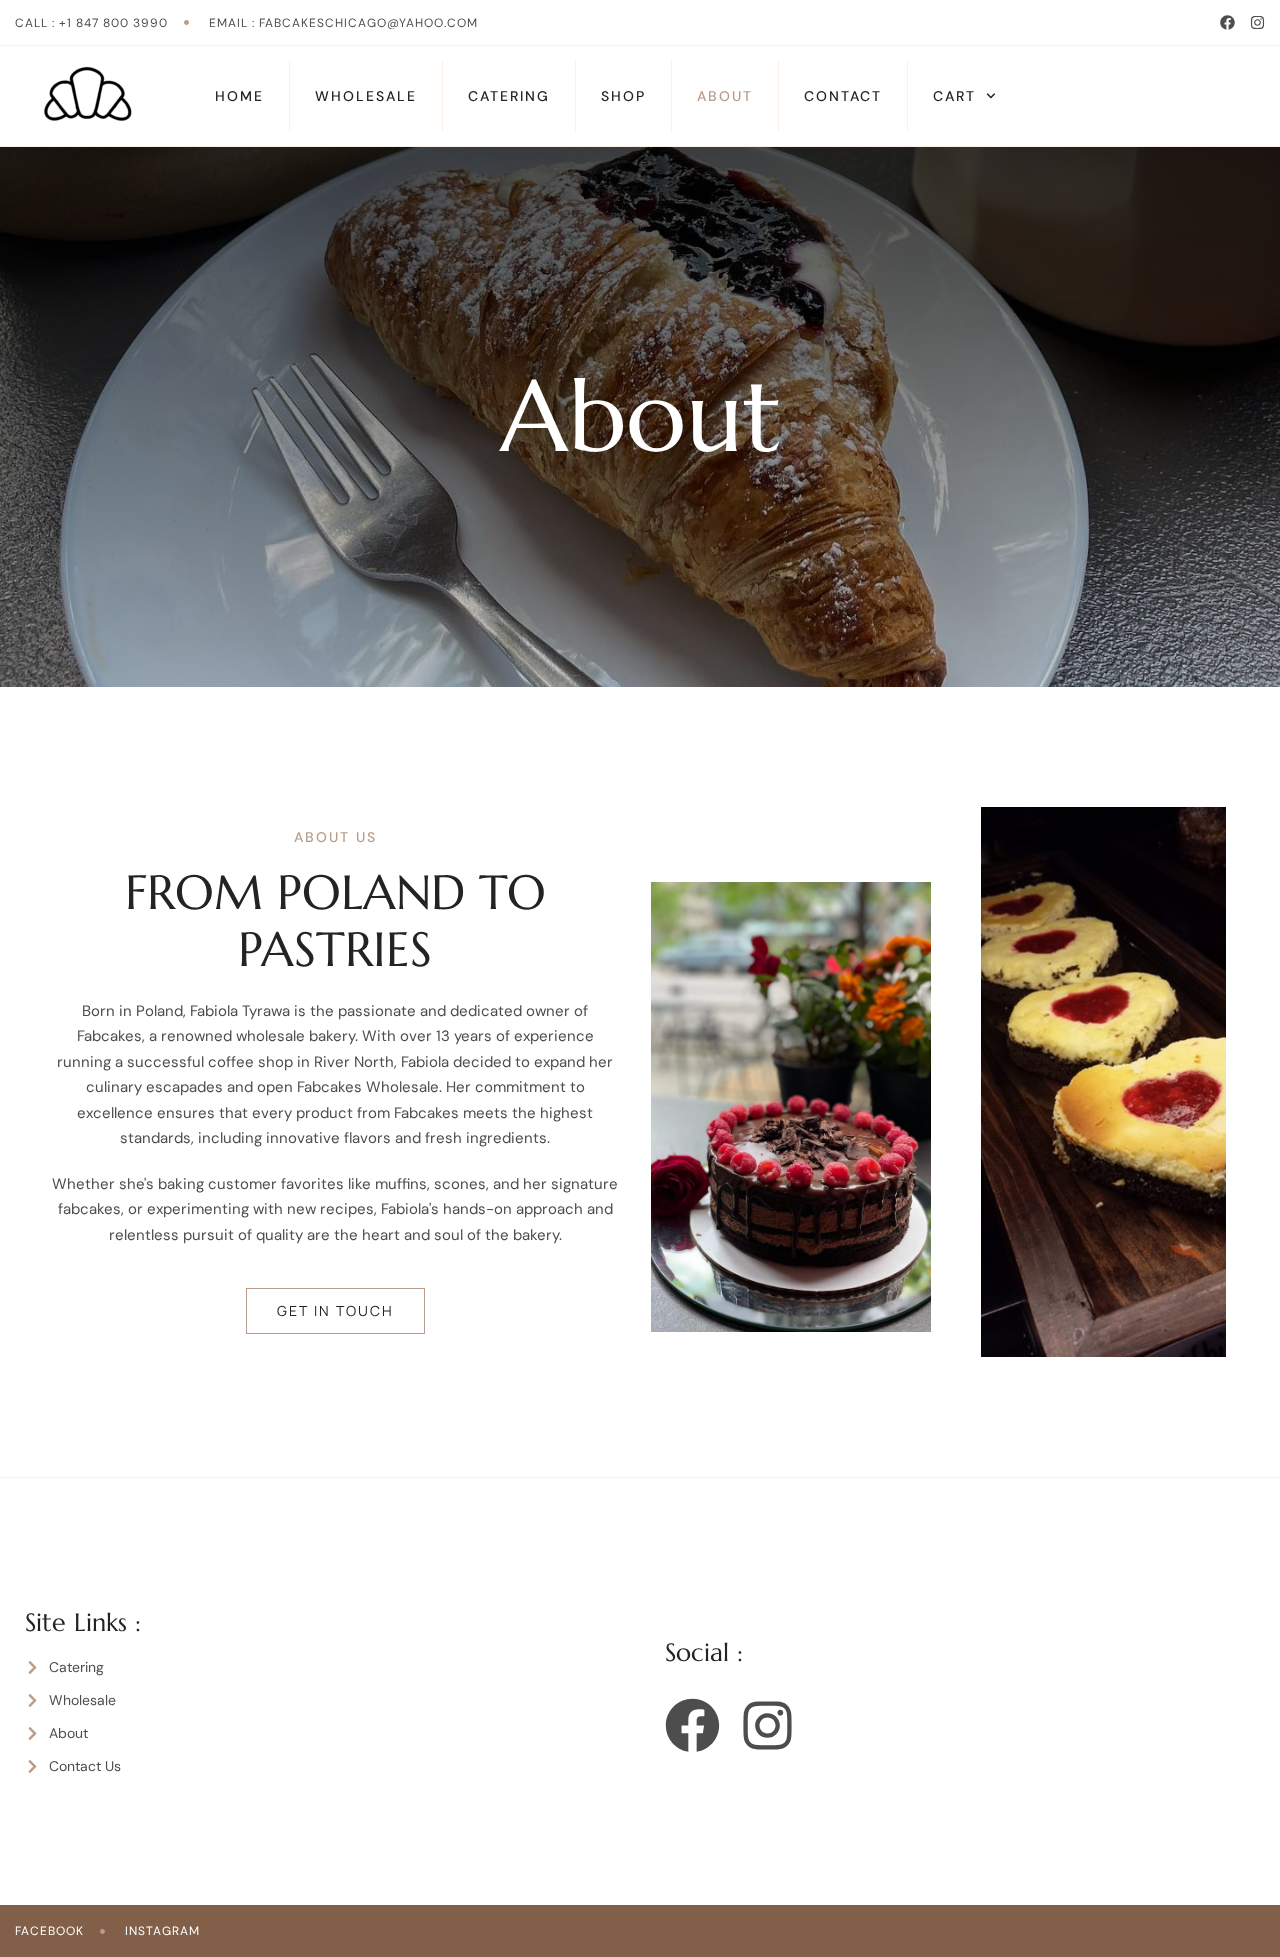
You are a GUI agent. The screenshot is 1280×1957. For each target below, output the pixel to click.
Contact (843, 96)
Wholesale (366, 96)
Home (239, 96)
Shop (623, 96)
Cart (954, 96)
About (725, 96)
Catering (509, 96)
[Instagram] (1257, 22)
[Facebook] (1227, 22)
